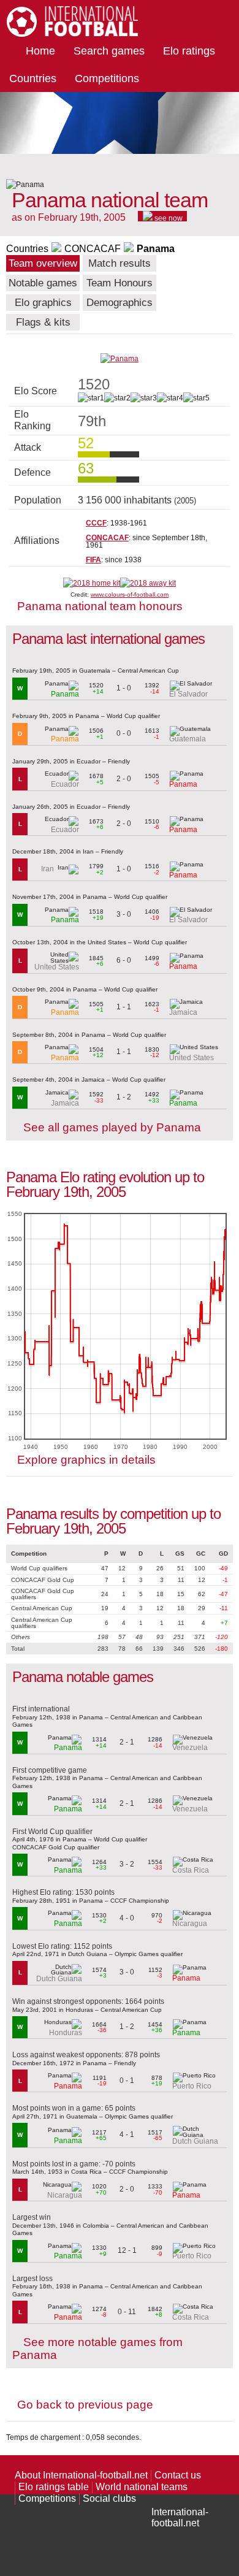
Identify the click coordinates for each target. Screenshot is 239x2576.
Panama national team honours (100, 606)
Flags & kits (43, 322)
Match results (120, 263)
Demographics (120, 303)
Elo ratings (189, 51)
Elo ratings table (54, 2487)
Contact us (178, 2475)
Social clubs (109, 2498)
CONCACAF (93, 249)
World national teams (142, 2487)
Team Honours (120, 283)
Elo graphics (43, 303)
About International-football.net (81, 2475)
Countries (33, 78)
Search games (109, 51)
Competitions (107, 78)
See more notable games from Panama (97, 2349)
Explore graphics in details (86, 1460)
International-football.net (180, 2517)
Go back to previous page (85, 2405)
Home (40, 51)
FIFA (93, 560)
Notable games (43, 283)
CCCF (96, 523)
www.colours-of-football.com (130, 594)
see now (168, 218)
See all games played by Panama (112, 1127)
